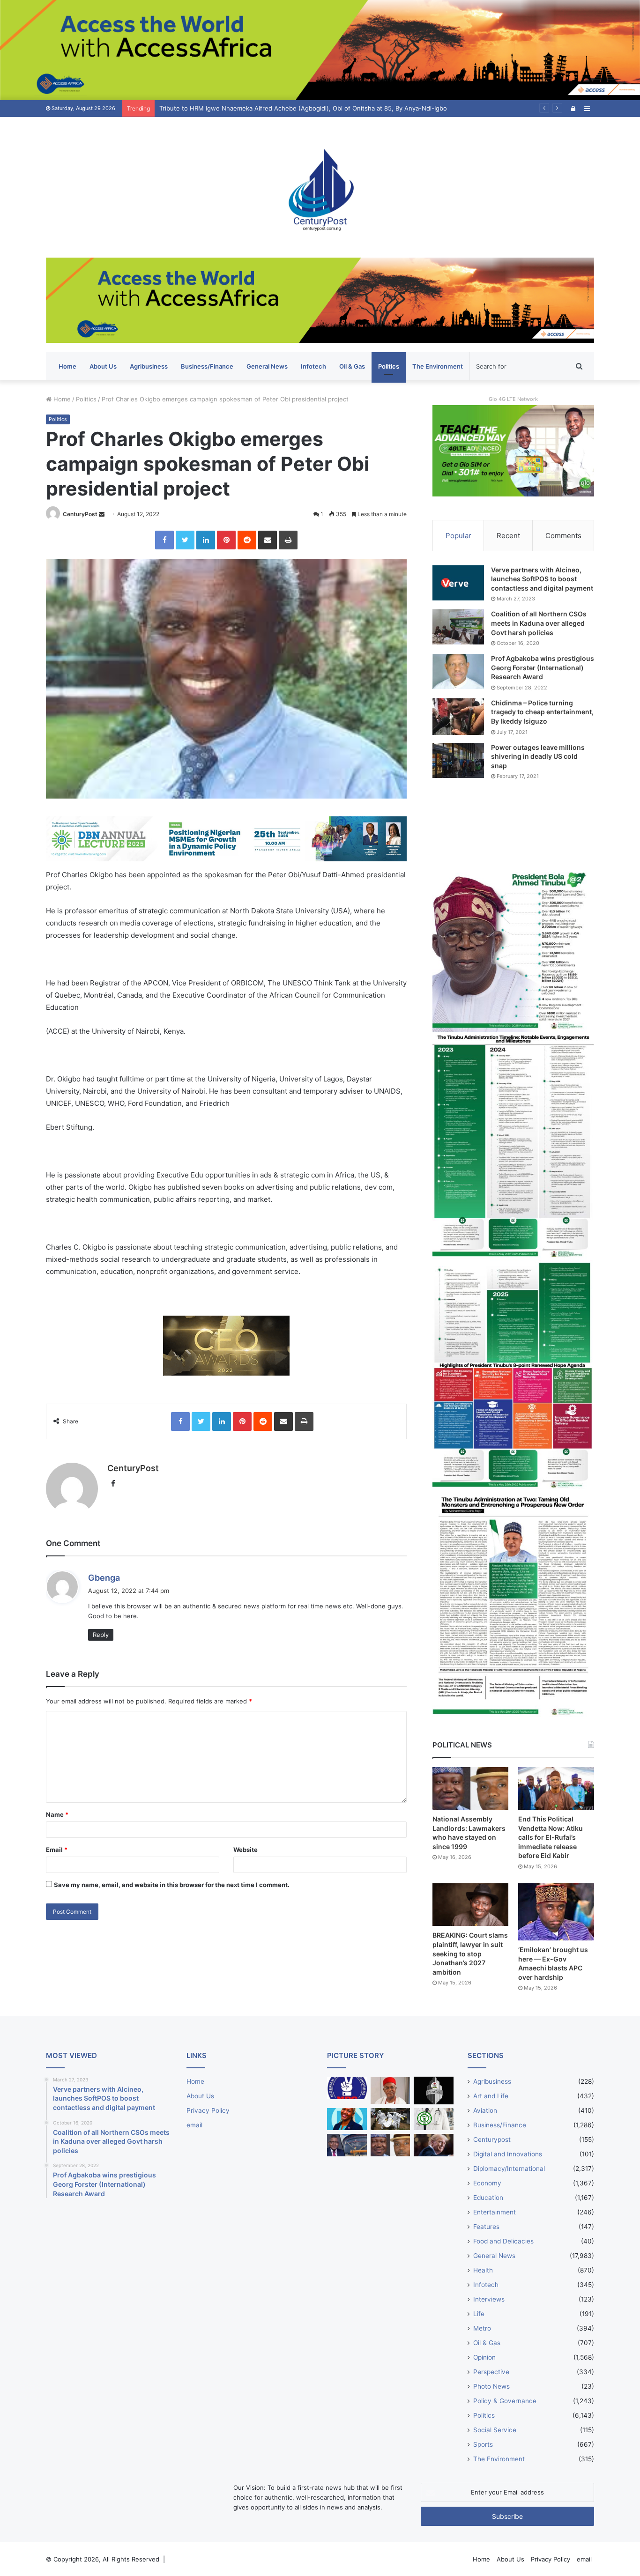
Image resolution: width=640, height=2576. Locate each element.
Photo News (491, 2386)
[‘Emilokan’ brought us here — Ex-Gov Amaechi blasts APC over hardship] (556, 1912)
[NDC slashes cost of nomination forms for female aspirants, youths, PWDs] (347, 2088)
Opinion (484, 2357)
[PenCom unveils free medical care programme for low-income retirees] (434, 2091)
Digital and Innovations (508, 2154)
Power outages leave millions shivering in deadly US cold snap (538, 756)
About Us (103, 366)
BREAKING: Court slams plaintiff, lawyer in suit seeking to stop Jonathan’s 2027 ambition (470, 1953)
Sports (483, 2444)
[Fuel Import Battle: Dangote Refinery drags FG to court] (347, 2145)
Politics (389, 366)
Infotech (313, 366)
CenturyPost (80, 514)
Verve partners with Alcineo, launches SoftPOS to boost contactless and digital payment (542, 579)
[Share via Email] (268, 540)
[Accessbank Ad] (320, 300)
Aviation (485, 2110)
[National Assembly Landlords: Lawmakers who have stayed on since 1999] (470, 1788)
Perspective (491, 2372)
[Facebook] (164, 540)
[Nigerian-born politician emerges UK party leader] (347, 2119)
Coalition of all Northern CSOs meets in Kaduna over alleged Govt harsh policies (539, 623)
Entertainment (495, 2212)
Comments (563, 536)
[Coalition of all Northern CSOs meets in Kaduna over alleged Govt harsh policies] (458, 627)
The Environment (438, 366)
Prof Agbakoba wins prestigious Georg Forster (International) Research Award (543, 667)
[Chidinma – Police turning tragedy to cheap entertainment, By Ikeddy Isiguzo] (458, 717)
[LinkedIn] (206, 540)
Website (246, 1850)
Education (488, 2198)
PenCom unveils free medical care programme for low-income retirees (262, 108)
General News (267, 366)
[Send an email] (102, 514)
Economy (487, 2183)
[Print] (288, 540)
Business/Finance (207, 366)
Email (57, 1850)
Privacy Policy (208, 2110)
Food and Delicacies (503, 2241)
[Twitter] (185, 540)
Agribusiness (149, 366)
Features (486, 2227)
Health (483, 2270)
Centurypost (492, 2139)
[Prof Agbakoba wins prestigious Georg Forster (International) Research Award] (458, 671)
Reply (101, 1635)
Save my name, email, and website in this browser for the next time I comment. (172, 1885)
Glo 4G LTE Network (513, 399)
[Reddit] (247, 540)
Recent (508, 536)
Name (57, 1814)
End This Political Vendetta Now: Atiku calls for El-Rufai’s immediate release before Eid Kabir (551, 1837)
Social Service (495, 2430)
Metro (482, 2328)
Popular (458, 536)
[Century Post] (320, 187)
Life (479, 2314)
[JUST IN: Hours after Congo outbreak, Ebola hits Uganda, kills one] (391, 2119)
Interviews (489, 2299)
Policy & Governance (505, 2401)
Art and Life (491, 2096)
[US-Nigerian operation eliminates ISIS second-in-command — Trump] (434, 2145)
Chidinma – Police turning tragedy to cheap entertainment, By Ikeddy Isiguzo (542, 712)
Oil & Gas (352, 366)
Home (67, 366)
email (194, 2125)
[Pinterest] (226, 540)
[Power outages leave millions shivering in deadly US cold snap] (458, 760)
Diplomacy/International (509, 2169)
